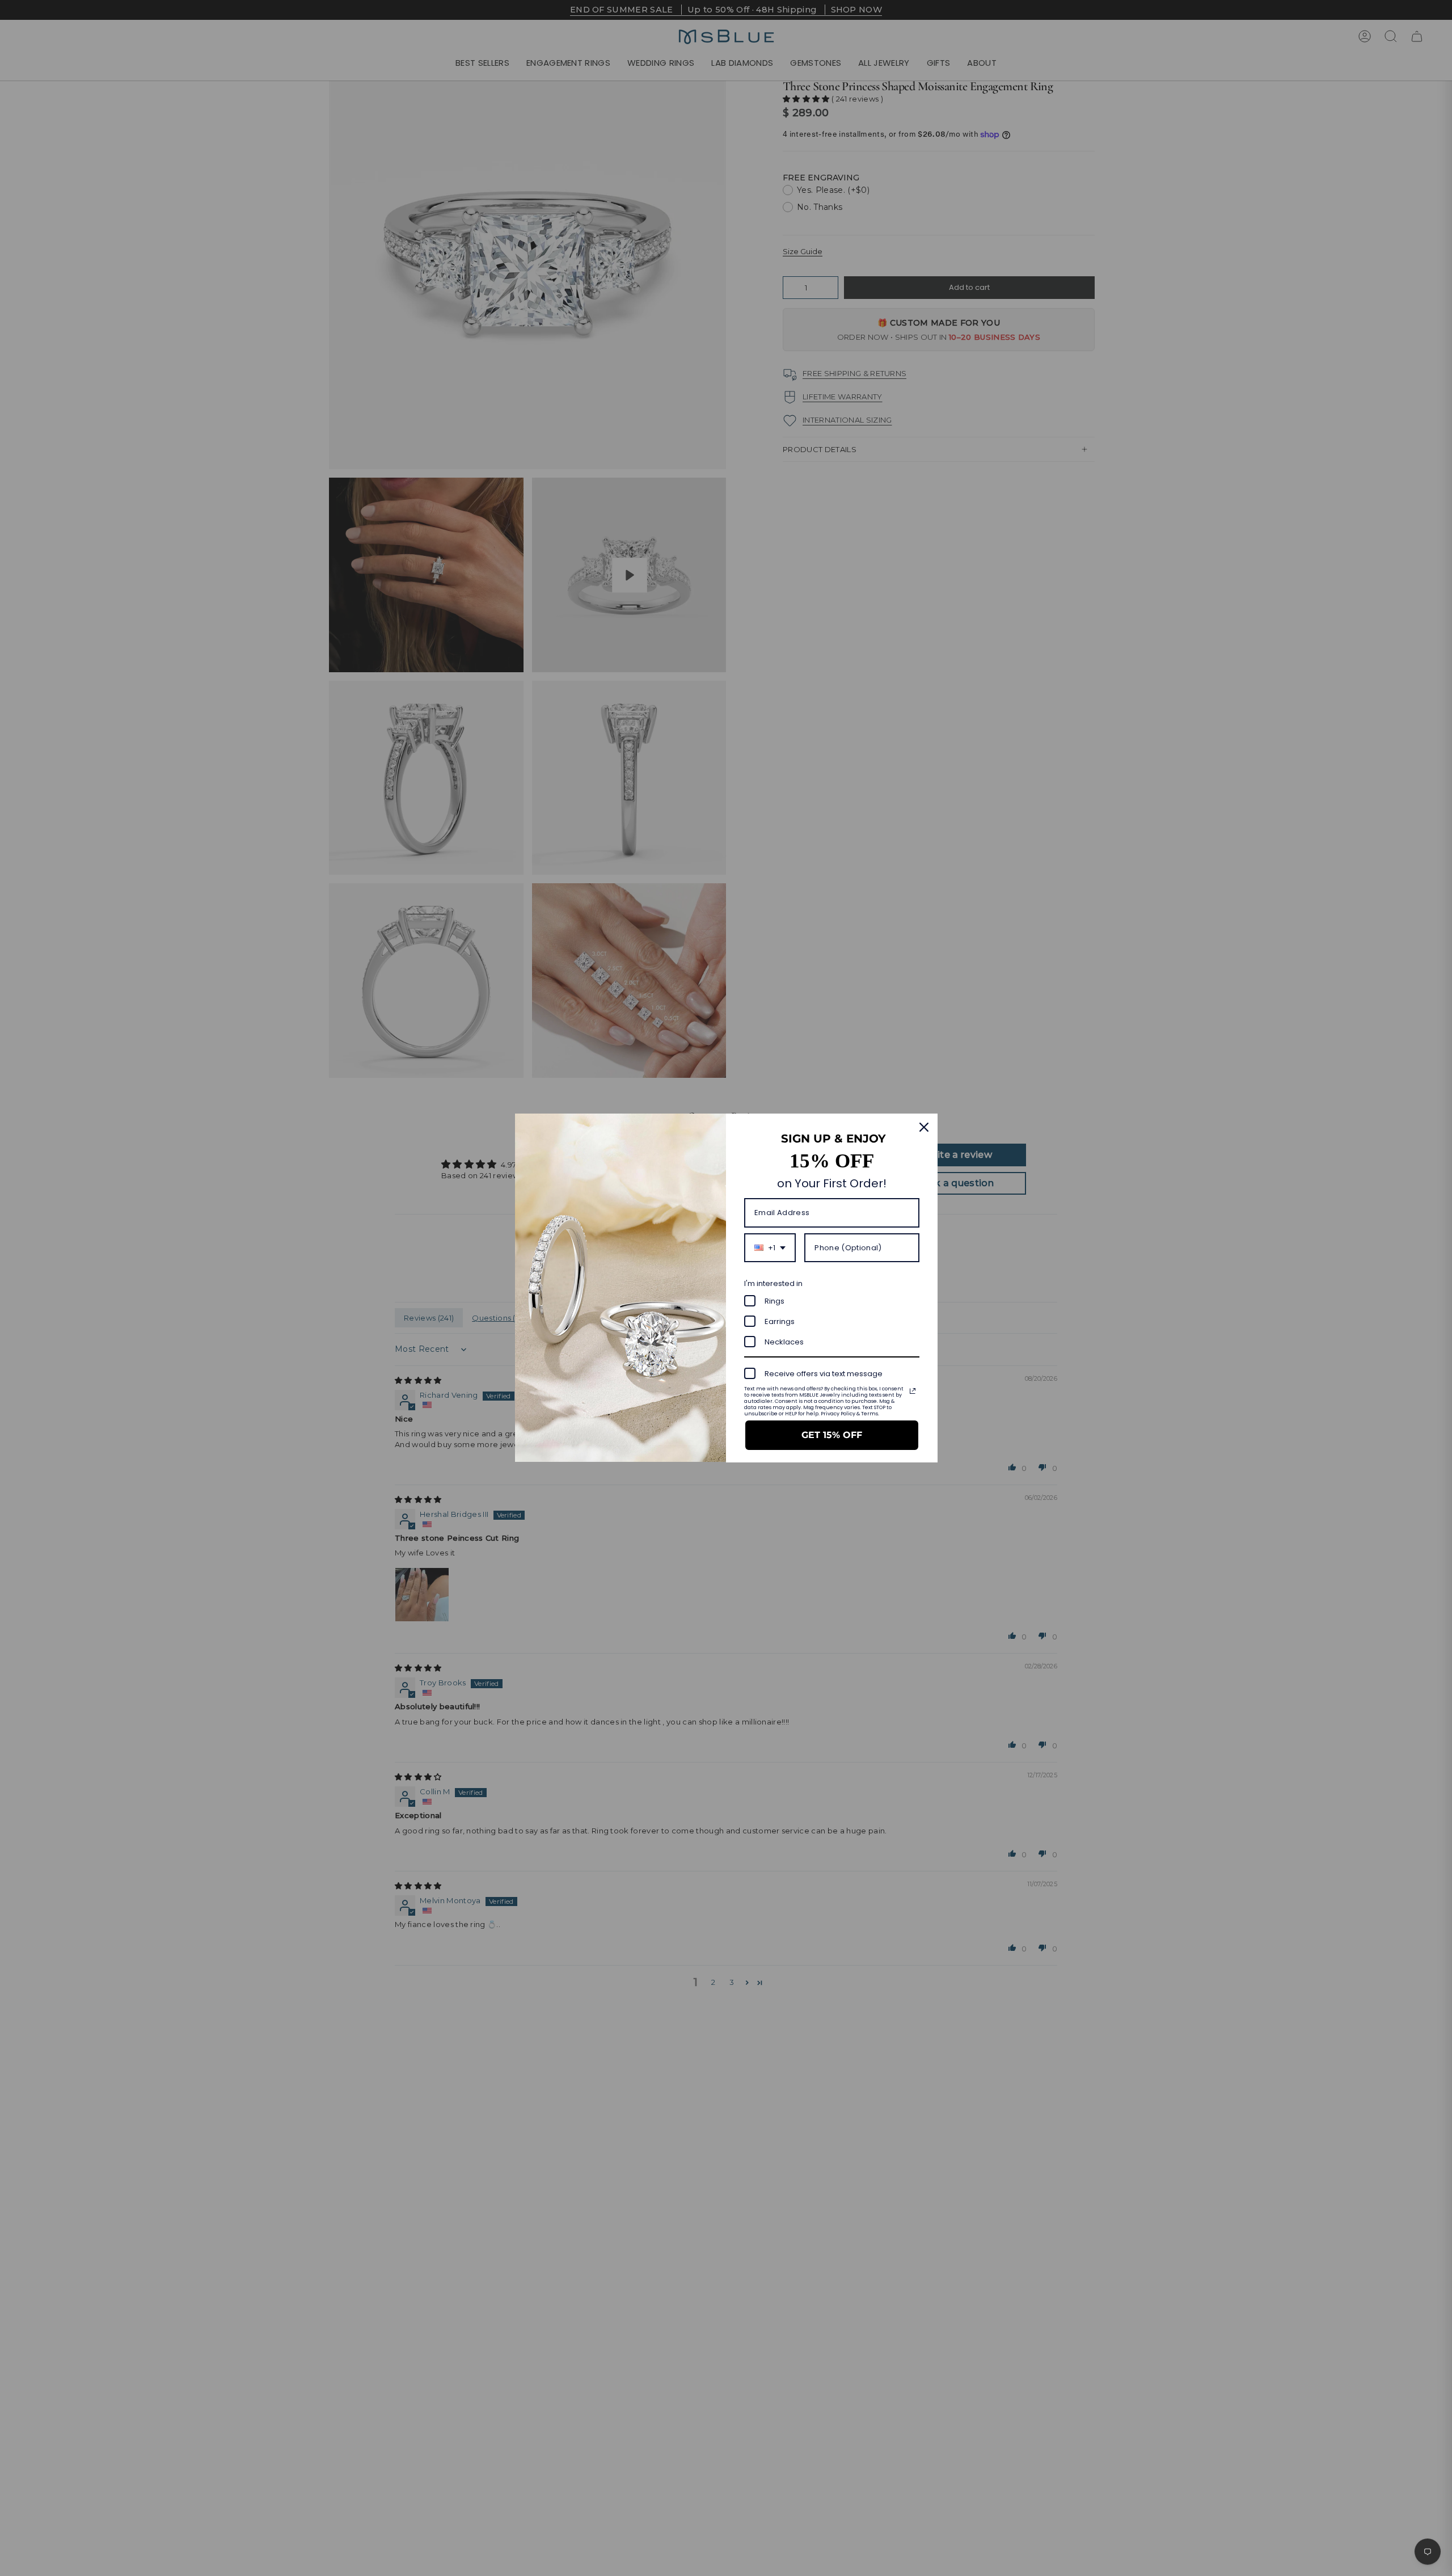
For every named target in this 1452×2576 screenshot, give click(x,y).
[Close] (924, 1127)
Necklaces (784, 1342)
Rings (774, 1301)
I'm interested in (773, 1283)
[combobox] (770, 1248)
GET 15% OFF (832, 1435)
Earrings (780, 1321)
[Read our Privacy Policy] (913, 1391)
